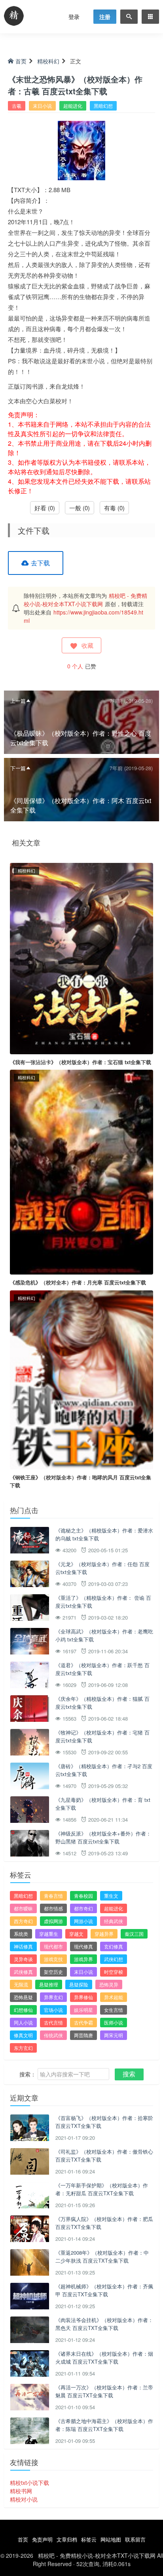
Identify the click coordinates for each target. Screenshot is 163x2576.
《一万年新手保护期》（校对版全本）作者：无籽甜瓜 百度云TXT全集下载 (102, 2189)
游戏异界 (83, 1959)
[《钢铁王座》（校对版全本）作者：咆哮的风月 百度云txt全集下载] (81, 1379)
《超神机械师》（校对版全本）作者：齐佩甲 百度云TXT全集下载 (104, 2290)
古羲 (17, 106)
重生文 (111, 1896)
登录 (74, 17)
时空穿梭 (114, 1972)
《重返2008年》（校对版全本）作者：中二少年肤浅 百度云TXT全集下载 (102, 2256)
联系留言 (135, 2539)
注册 (105, 17)
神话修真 (23, 1946)
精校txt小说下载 (29, 2483)
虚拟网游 (53, 1921)
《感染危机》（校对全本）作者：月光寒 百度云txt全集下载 (78, 1282)
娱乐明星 (83, 2010)
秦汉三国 (134, 1934)
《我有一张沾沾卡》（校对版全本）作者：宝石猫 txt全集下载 (81, 1062)
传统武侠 (53, 2035)
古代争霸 (83, 2022)
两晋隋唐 (83, 2035)
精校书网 (21, 2491)
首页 (21, 61)
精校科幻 (48, 61)
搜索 (129, 2074)
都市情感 (53, 1908)
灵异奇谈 (23, 1959)
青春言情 (53, 1896)
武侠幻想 (114, 1959)
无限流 (21, 1984)
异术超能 (114, 1997)
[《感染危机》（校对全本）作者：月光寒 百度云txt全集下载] (81, 1171)
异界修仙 (83, 1997)
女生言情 (114, 2010)
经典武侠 (114, 1921)
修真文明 (23, 2035)
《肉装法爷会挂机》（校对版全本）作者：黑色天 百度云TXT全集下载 (104, 2324)
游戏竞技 (53, 1959)
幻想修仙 (23, 2010)
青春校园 (83, 1896)
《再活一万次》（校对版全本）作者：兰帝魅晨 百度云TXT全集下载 (104, 2391)
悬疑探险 (79, 1984)
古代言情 (53, 2022)
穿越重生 (49, 1934)
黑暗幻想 (103, 106)
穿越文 (76, 1934)
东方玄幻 (23, 2048)
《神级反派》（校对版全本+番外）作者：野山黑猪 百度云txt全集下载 (103, 1837)
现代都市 (53, 1946)
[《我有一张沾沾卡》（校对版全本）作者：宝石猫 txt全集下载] (81, 958)
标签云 (89, 2539)
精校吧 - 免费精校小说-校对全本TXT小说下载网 (85, 600)
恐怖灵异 (109, 1984)
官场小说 (53, 2010)
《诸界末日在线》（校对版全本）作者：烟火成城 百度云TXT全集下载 (104, 2358)
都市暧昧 (23, 1908)
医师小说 (114, 2022)
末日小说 (42, 106)
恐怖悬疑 (23, 1997)
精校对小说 (24, 2499)
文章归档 (67, 2539)
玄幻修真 (114, 1946)
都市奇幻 (83, 1908)
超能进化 (73, 106)
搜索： (28, 2074)
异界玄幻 (53, 1997)
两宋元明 (114, 2035)
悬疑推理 (49, 1984)
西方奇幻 (23, 1921)
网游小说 (83, 1921)
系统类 (21, 1934)
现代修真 (83, 1946)
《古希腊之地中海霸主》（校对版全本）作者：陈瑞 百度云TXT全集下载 (104, 2425)
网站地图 (111, 2539)
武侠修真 (23, 1972)
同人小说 (23, 2022)
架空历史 (53, 1972)
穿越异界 (104, 1934)
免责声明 (42, 2539)
